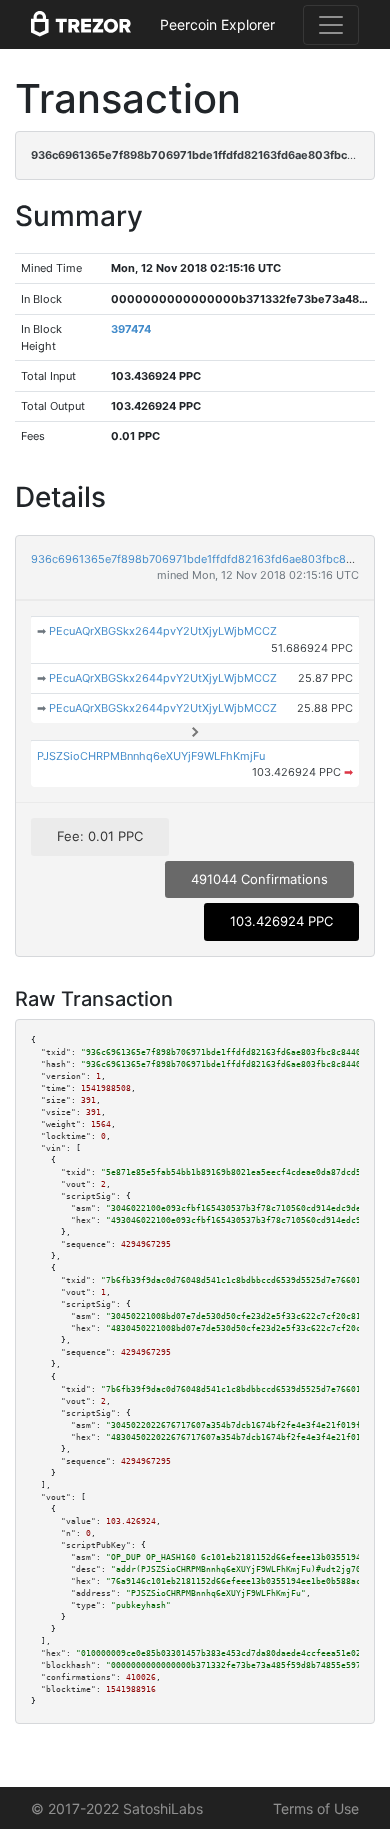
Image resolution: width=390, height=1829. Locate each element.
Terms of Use (316, 1808)
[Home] (81, 25)
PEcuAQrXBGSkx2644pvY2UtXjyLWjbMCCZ (163, 631)
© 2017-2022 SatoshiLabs (117, 1808)
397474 (131, 329)
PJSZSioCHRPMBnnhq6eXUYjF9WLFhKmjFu (151, 756)
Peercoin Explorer (217, 24)
